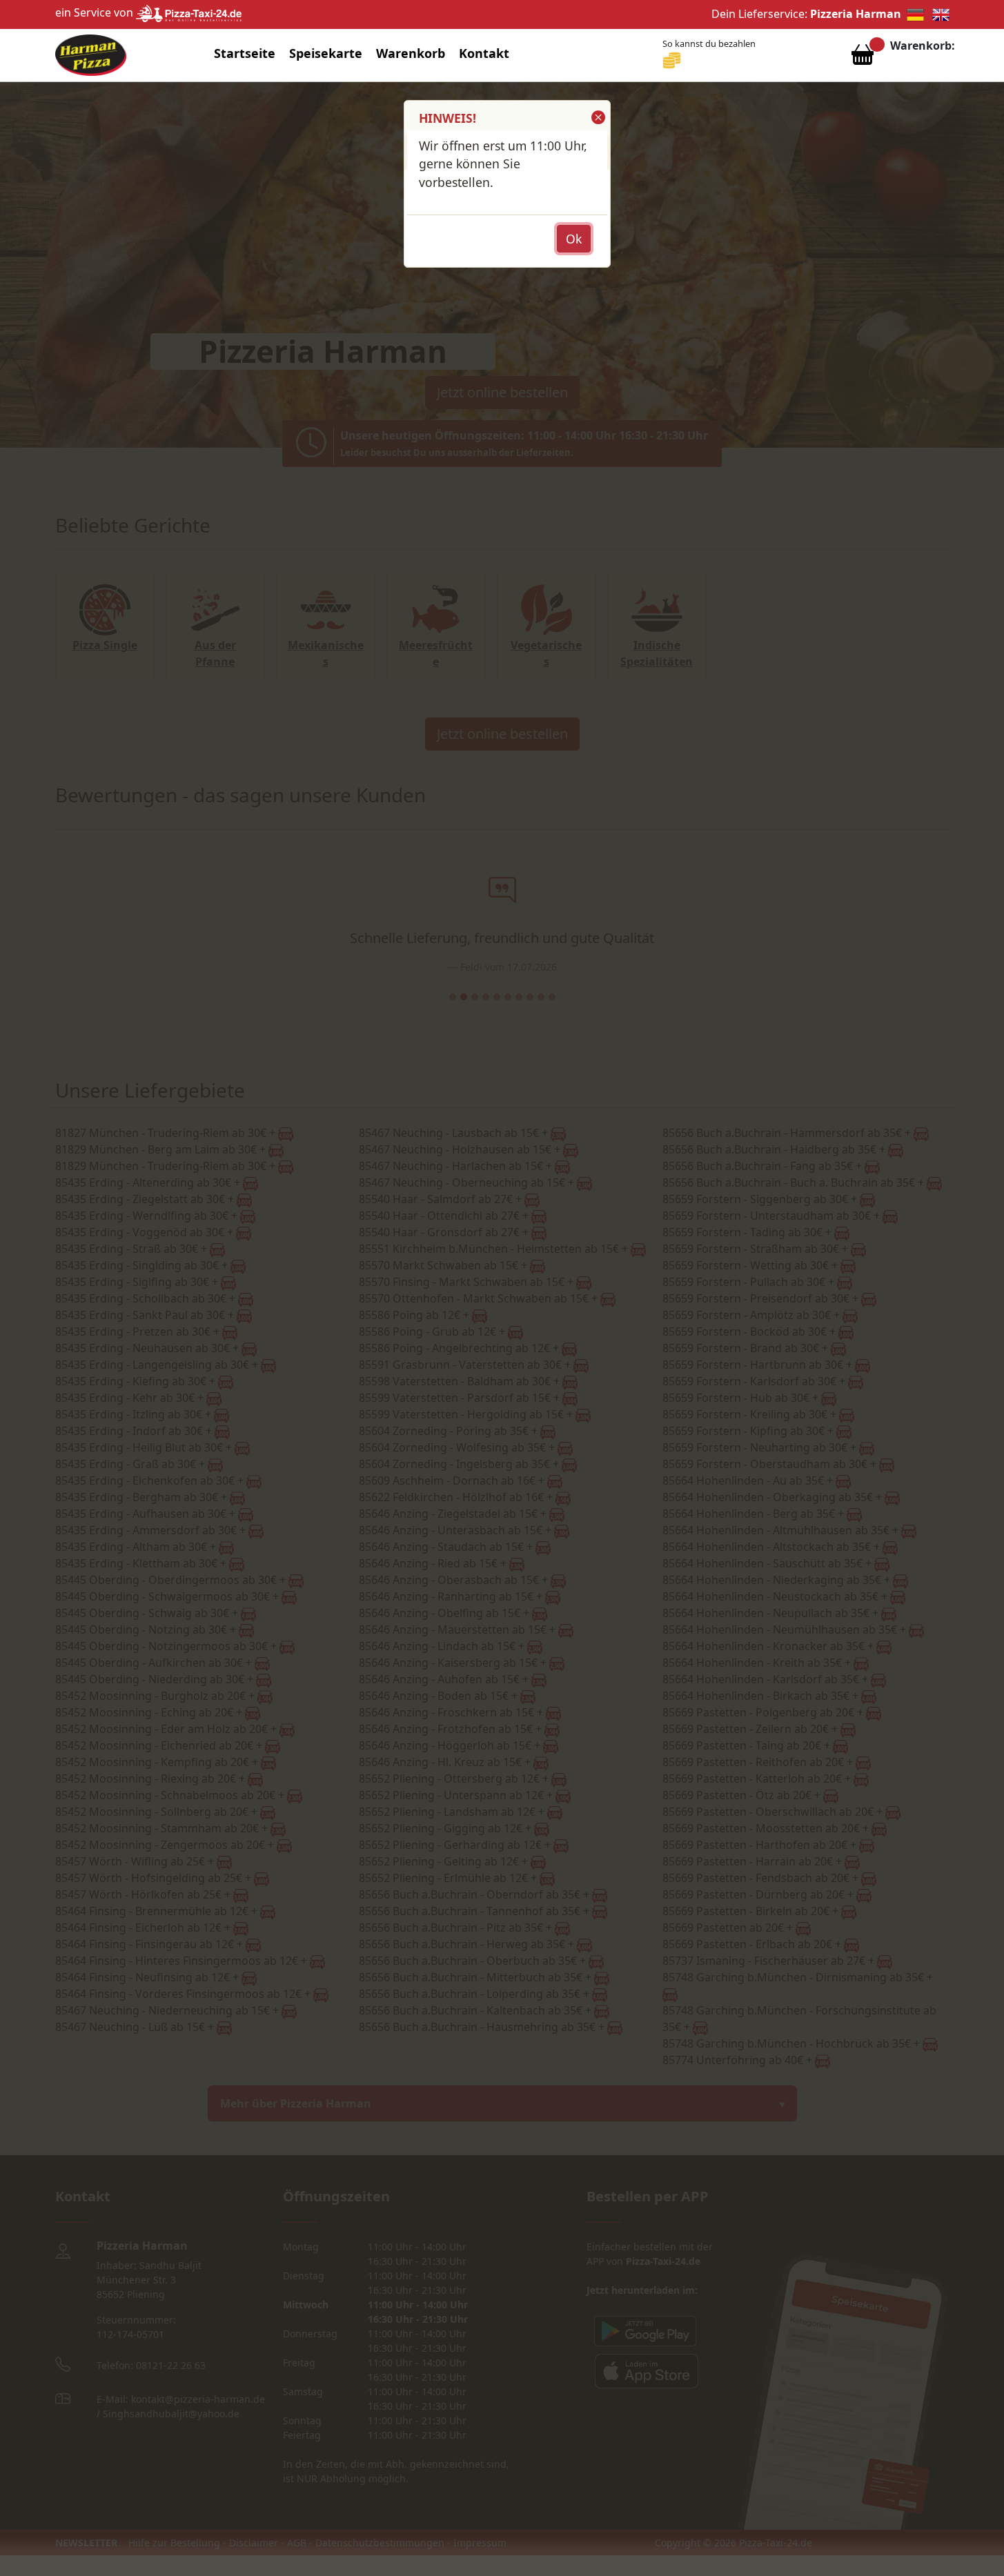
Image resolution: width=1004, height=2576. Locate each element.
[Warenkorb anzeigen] (863, 58)
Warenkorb (411, 53)
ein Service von (96, 12)
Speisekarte (326, 53)
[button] (597, 117)
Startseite (245, 53)
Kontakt (484, 53)
